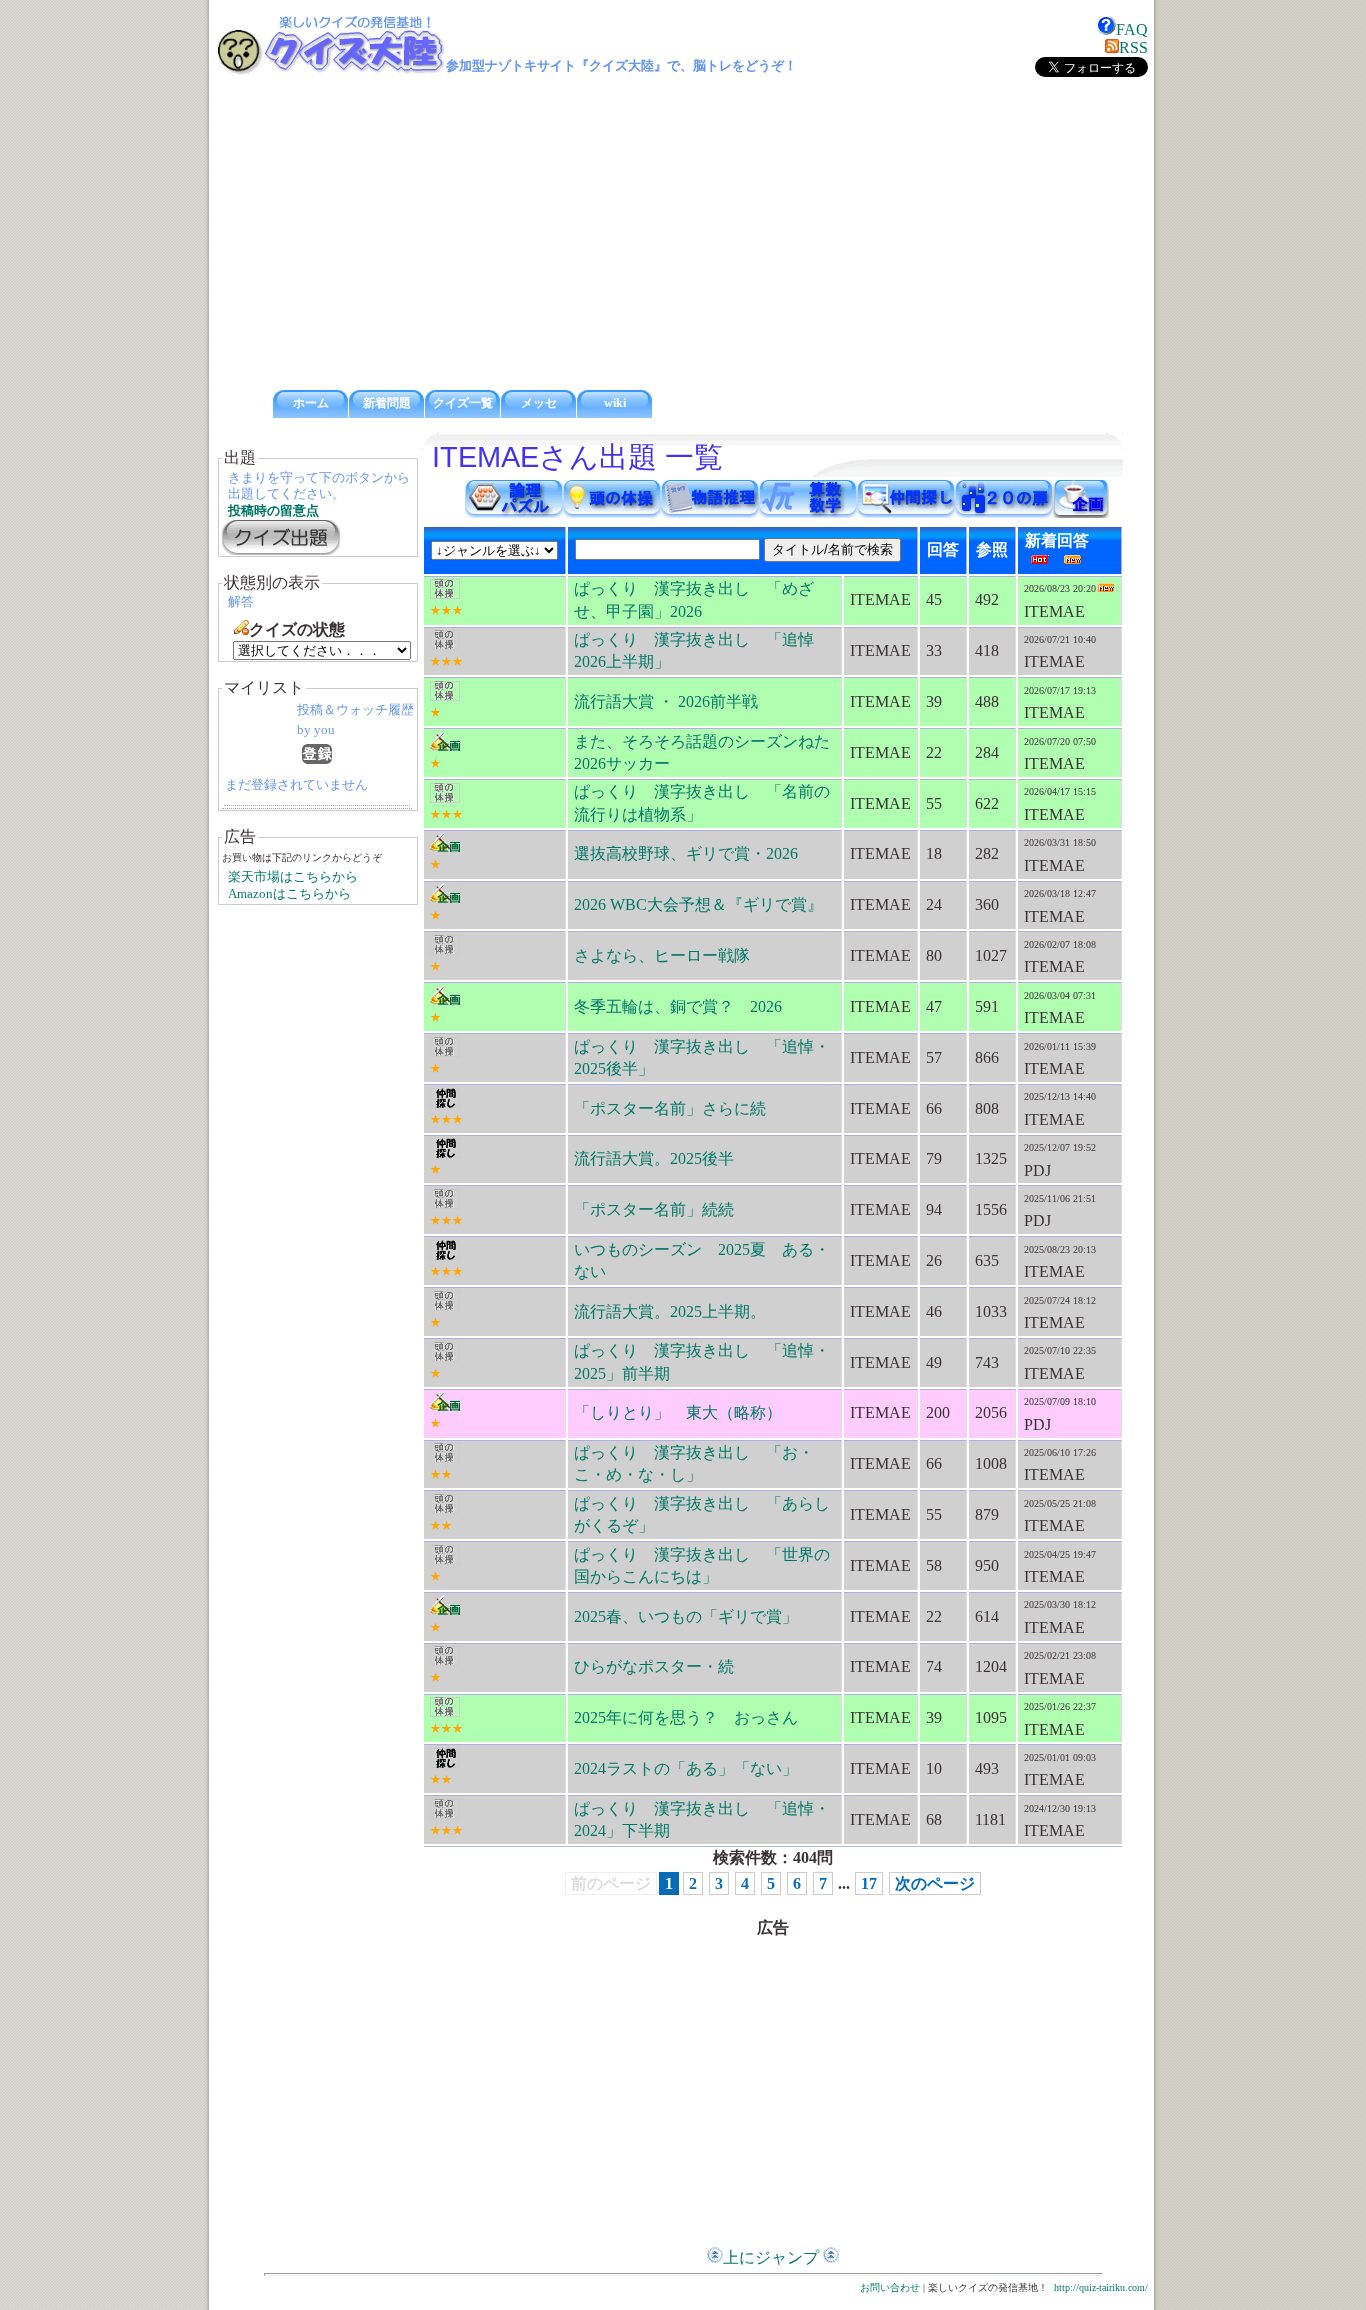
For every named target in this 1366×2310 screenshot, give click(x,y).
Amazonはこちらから (289, 894)
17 (869, 1883)
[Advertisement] (683, 234)
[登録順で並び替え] (317, 758)
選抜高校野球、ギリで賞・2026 (686, 853)
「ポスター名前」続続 (654, 1209)
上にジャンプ (771, 2257)
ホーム (311, 403)
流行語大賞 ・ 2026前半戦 (666, 701)
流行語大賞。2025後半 (654, 1158)
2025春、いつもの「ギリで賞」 (686, 1616)
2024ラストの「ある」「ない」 (686, 1768)
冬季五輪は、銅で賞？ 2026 (678, 1006)
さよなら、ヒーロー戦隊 (662, 955)
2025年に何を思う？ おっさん (686, 1717)
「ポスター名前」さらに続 (670, 1108)
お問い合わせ (890, 2287)
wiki (615, 403)
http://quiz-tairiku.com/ (1101, 2287)
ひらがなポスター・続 (654, 1666)
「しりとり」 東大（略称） (678, 1412)
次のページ (935, 1883)
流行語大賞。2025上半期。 (670, 1311)
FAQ (1132, 29)
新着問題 (387, 403)
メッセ (539, 403)
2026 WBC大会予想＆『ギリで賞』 (698, 904)
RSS (1133, 47)
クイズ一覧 (463, 403)
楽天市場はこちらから (293, 877)
